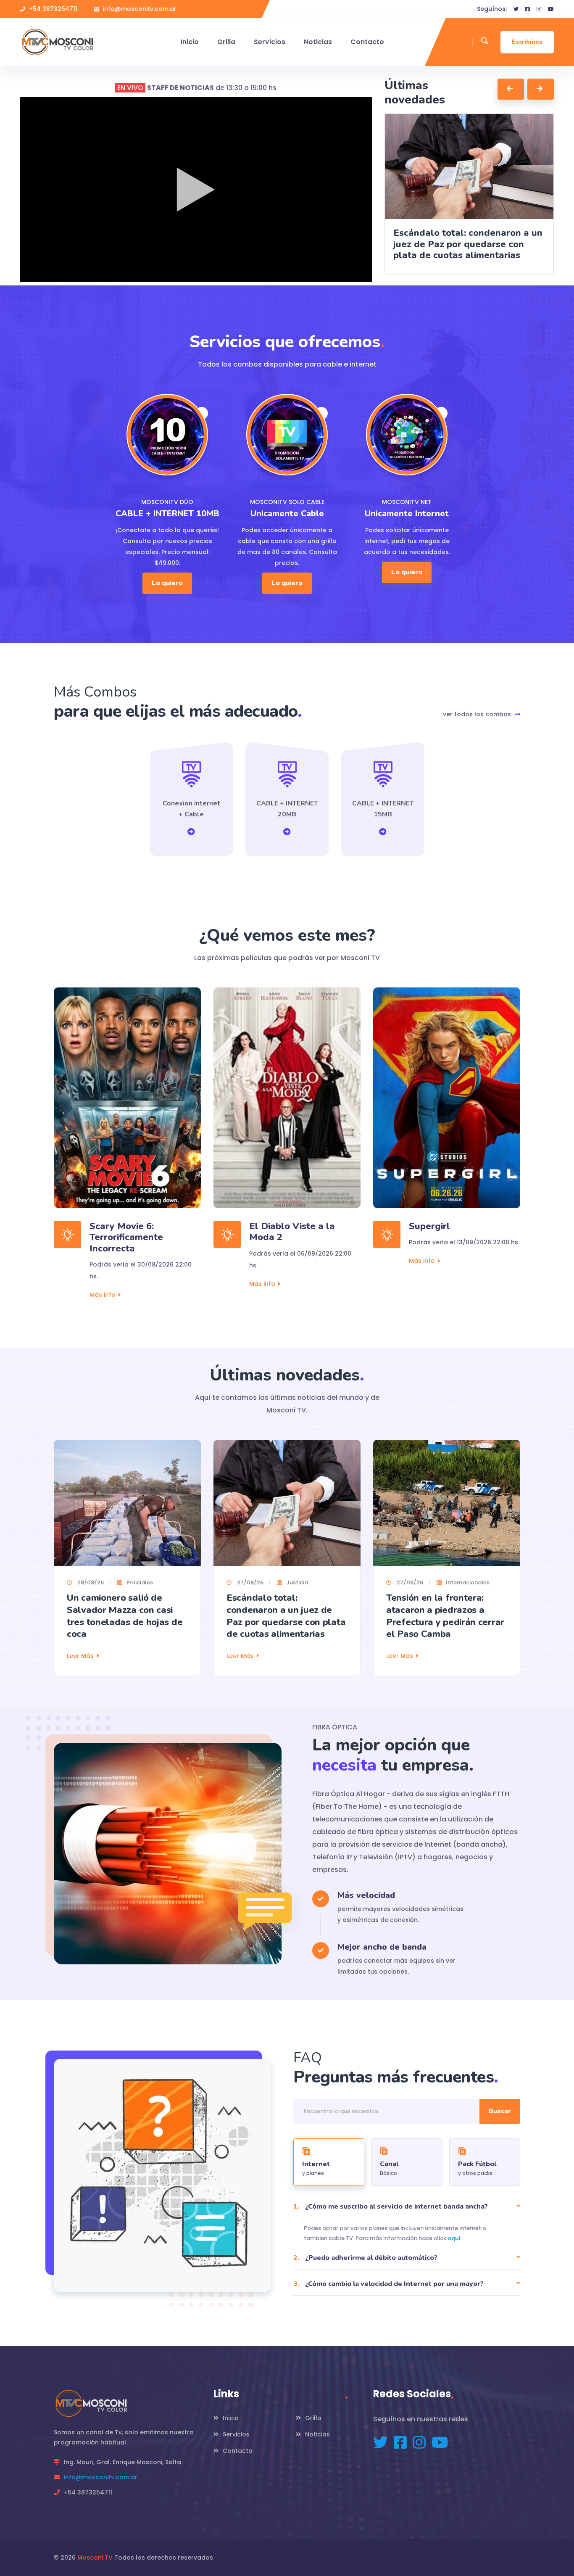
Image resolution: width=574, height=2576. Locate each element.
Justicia (297, 1582)
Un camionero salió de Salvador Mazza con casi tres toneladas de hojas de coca (125, 1616)
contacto (367, 42)
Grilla (226, 42)
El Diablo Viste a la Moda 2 (292, 1232)
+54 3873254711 (53, 9)
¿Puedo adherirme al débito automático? (365, 2258)
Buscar (500, 2111)
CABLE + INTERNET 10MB (167, 513)
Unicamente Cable (287, 513)
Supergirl (429, 1226)
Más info (103, 1295)
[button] (511, 89)
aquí (454, 2238)
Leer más (80, 1656)
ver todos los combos (477, 714)
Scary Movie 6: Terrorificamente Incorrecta (126, 1237)
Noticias (318, 42)
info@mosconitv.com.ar (101, 2477)
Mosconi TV (95, 2558)
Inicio (190, 42)
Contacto (238, 2451)
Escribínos (527, 42)
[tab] (329, 2162)
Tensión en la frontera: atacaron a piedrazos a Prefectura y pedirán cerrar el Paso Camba (445, 1616)
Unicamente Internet (407, 513)
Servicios (270, 42)
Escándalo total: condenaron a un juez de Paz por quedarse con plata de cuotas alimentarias (286, 1616)
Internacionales (468, 1582)
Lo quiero (167, 583)
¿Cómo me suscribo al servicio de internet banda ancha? (391, 2206)
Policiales (140, 1582)
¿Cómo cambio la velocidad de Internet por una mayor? (388, 2284)
